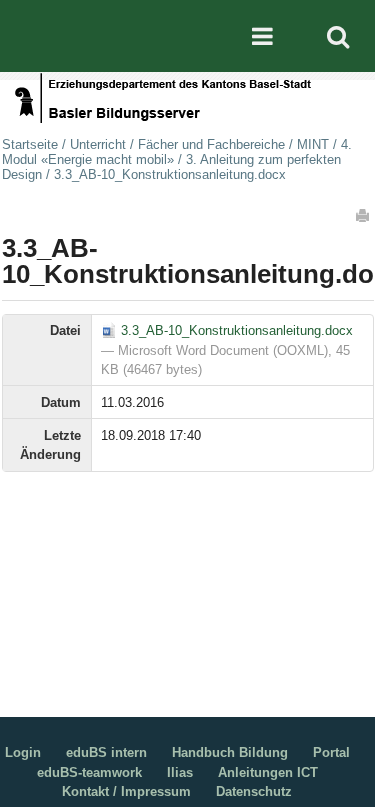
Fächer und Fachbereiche (211, 144)
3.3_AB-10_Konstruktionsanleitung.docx (235, 330)
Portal (331, 752)
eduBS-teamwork (89, 772)
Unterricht (98, 144)
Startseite (30, 144)
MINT (313, 144)
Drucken (364, 215)
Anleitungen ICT (268, 772)
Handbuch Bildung (230, 752)
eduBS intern (106, 752)
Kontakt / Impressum (126, 791)
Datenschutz (254, 791)
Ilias (180, 772)
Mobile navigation (262, 36)
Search (338, 36)
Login (23, 752)
